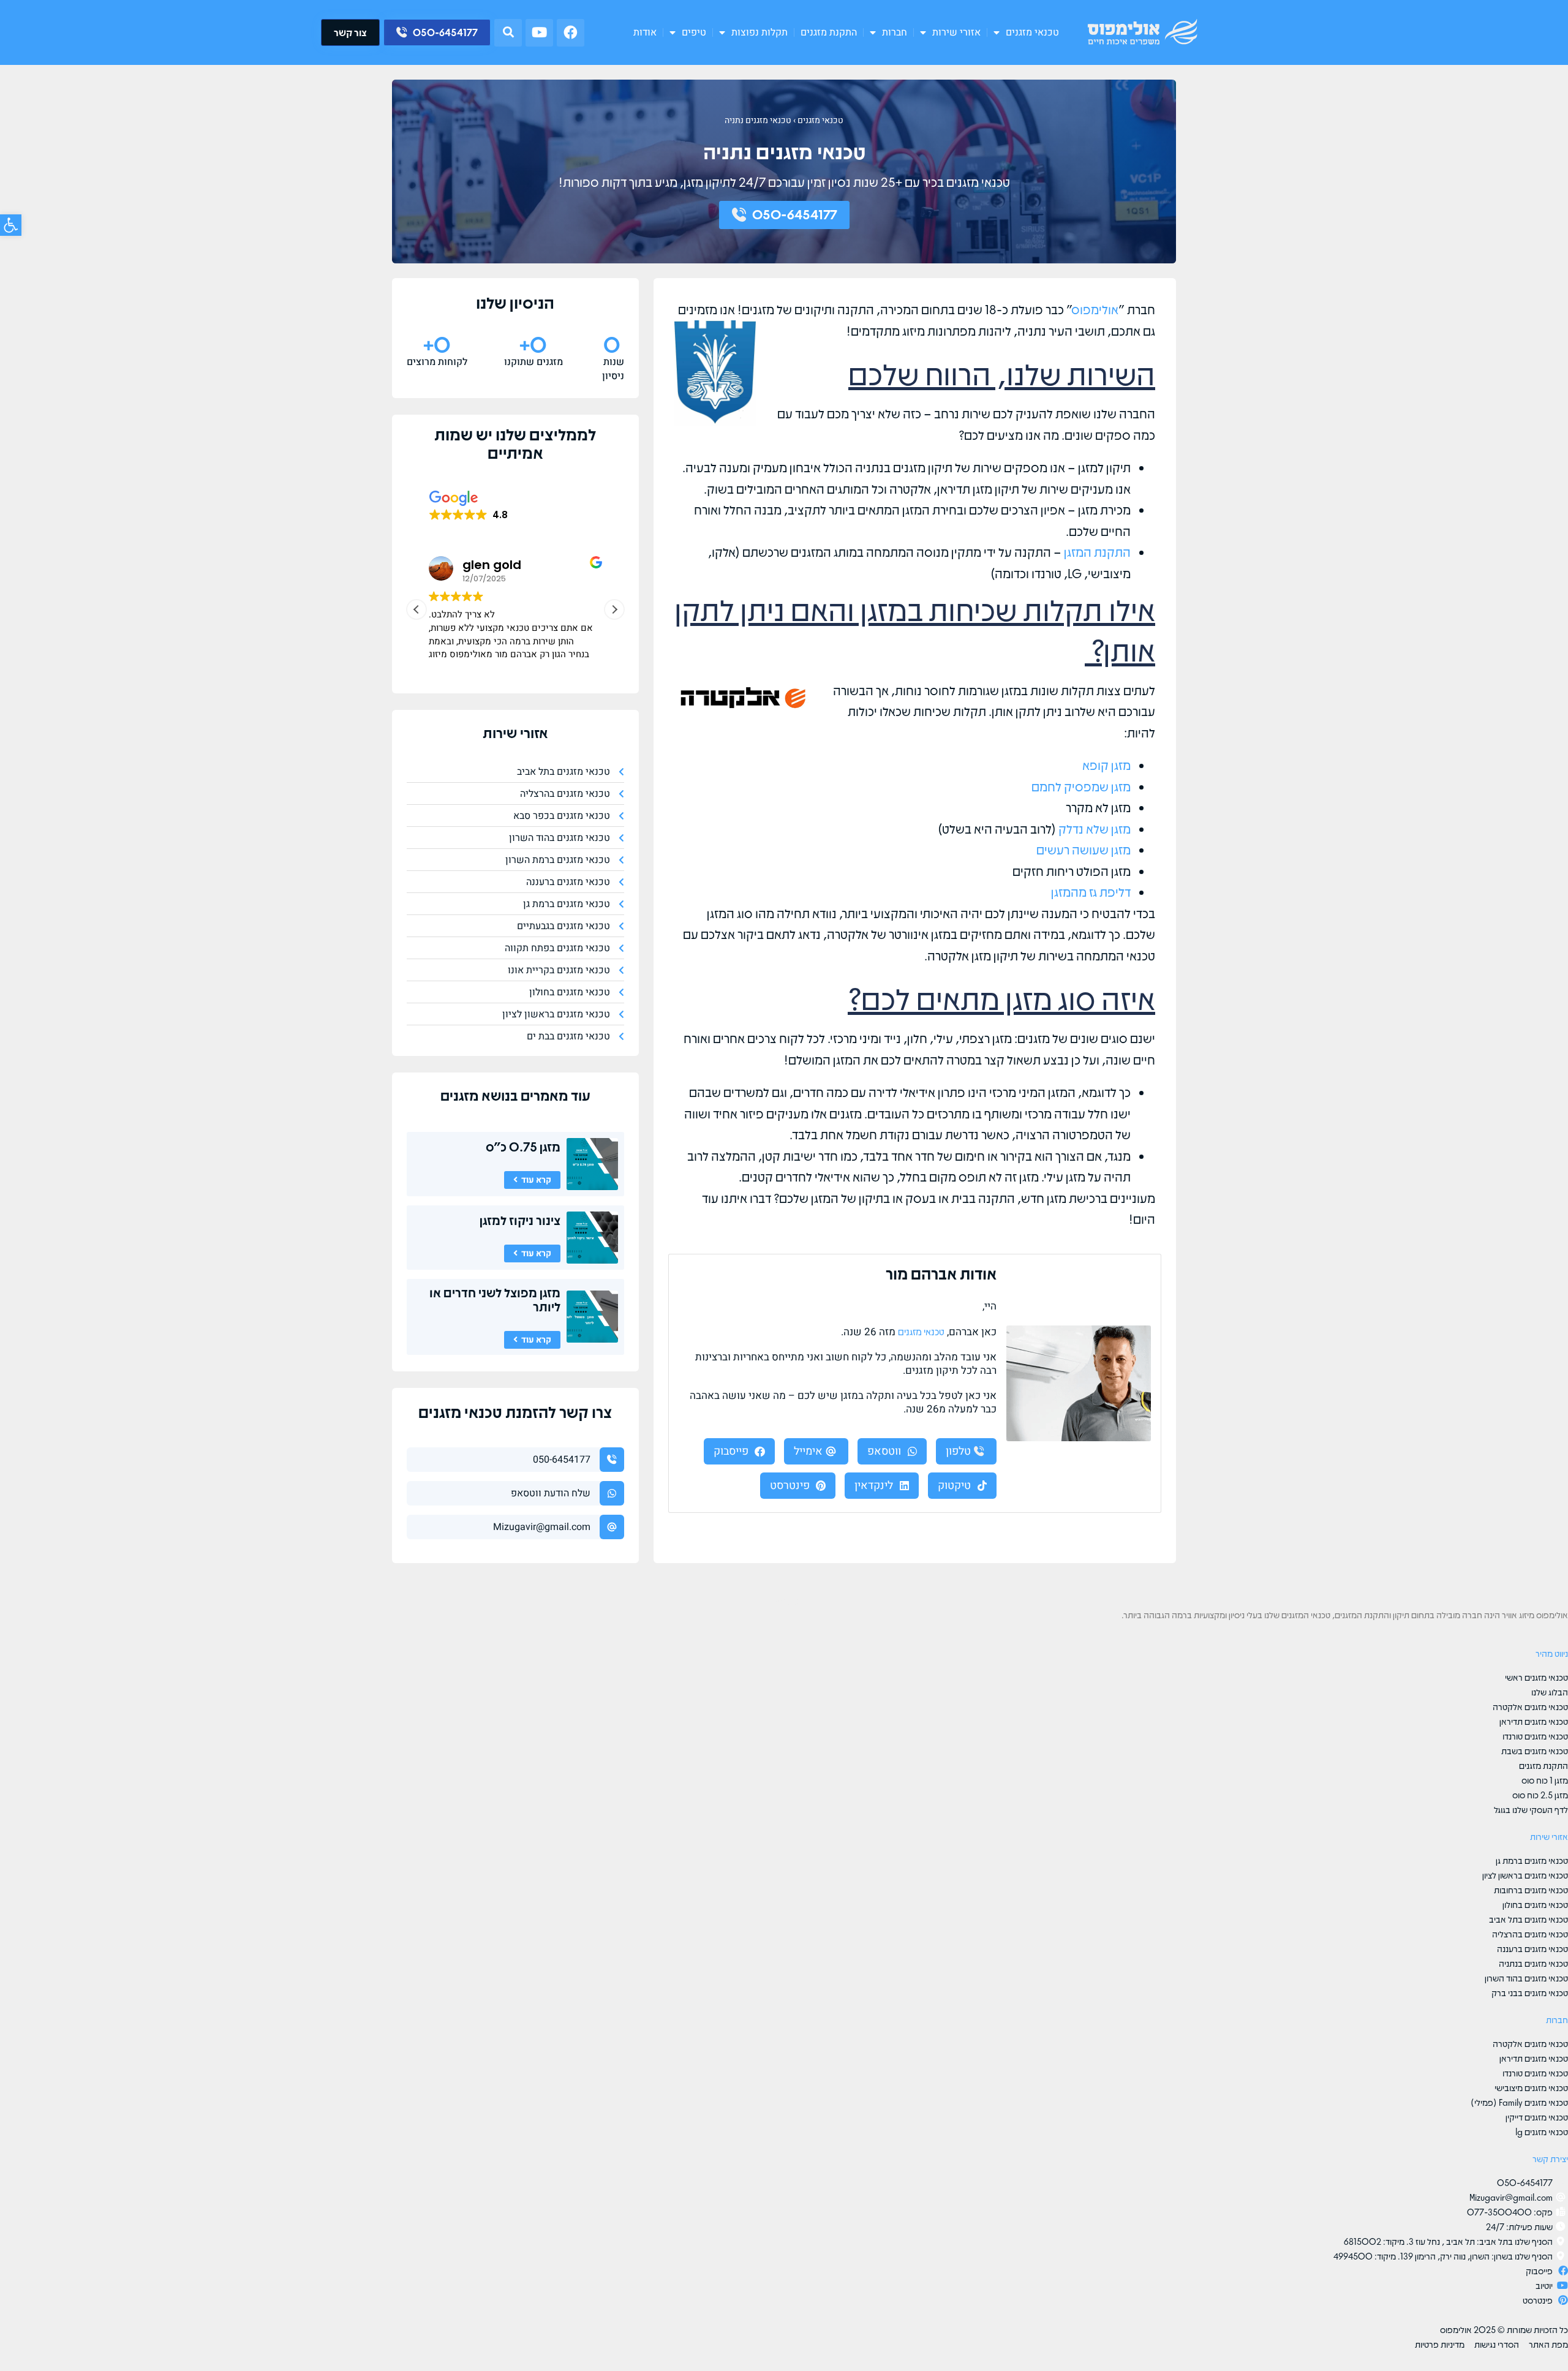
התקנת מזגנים (829, 32)
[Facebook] (571, 33)
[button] (508, 33)
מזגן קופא (1106, 765)
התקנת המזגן (1097, 552)
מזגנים (459, 1095)
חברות (895, 32)
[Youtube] (539, 33)
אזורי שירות (956, 32)
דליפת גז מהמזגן (1091, 891)
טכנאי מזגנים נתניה (758, 120)
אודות (645, 32)
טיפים (694, 32)
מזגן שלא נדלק (1095, 828)
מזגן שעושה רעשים (1084, 849)
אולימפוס (1095, 309)
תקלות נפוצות (759, 32)
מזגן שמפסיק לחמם (1081, 786)
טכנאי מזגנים (1032, 32)
